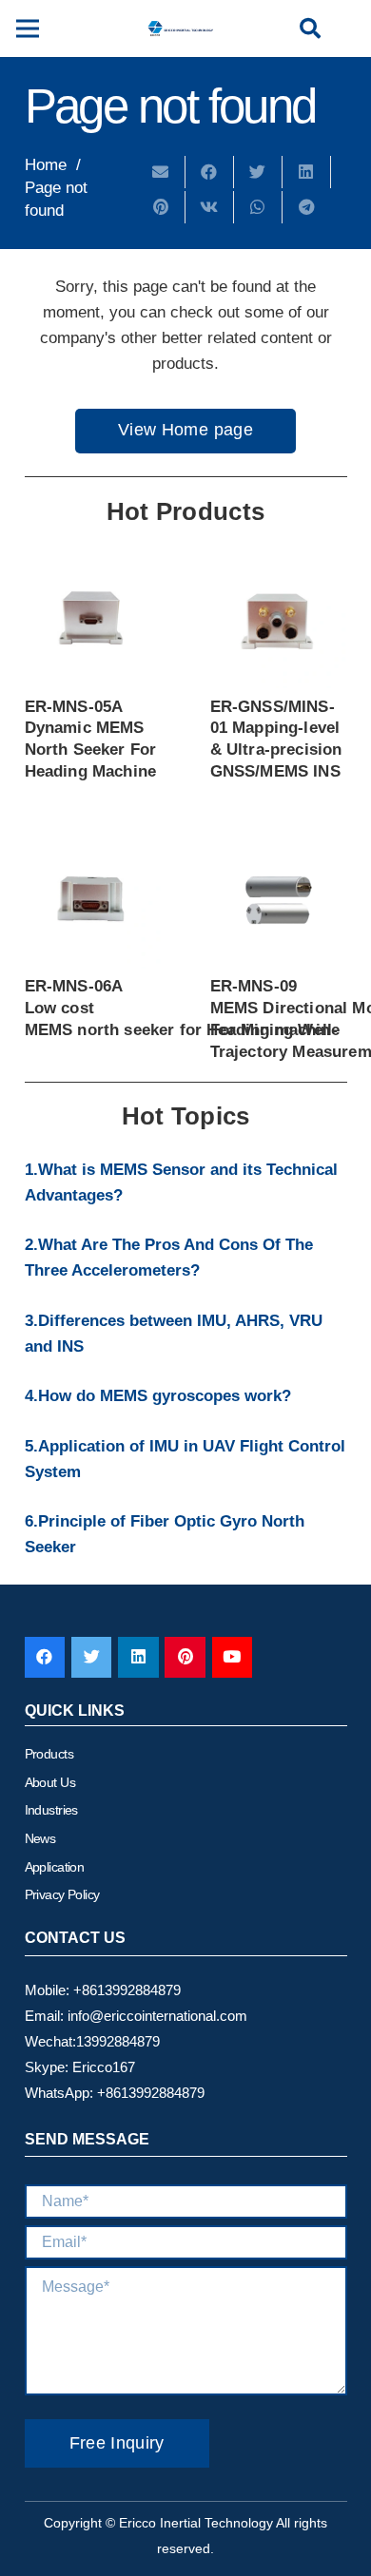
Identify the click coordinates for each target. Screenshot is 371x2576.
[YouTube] (233, 1657)
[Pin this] (161, 207)
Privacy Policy (62, 1894)
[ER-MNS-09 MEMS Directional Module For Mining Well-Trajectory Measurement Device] (279, 900)
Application (55, 1867)
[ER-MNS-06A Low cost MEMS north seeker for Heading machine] (93, 900)
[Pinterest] (185, 1657)
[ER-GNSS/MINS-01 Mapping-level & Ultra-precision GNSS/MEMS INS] (279, 620)
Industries (51, 1810)
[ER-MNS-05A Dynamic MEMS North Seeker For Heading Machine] (93, 620)
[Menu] (27, 29)
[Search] (310, 29)
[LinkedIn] (138, 1657)
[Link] (180, 29)
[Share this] (210, 172)
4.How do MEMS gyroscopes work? (158, 1396)
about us (50, 1782)
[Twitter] (92, 1657)
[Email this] (161, 172)
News (40, 1838)
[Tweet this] (258, 172)
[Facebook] (45, 1657)
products (49, 1754)
